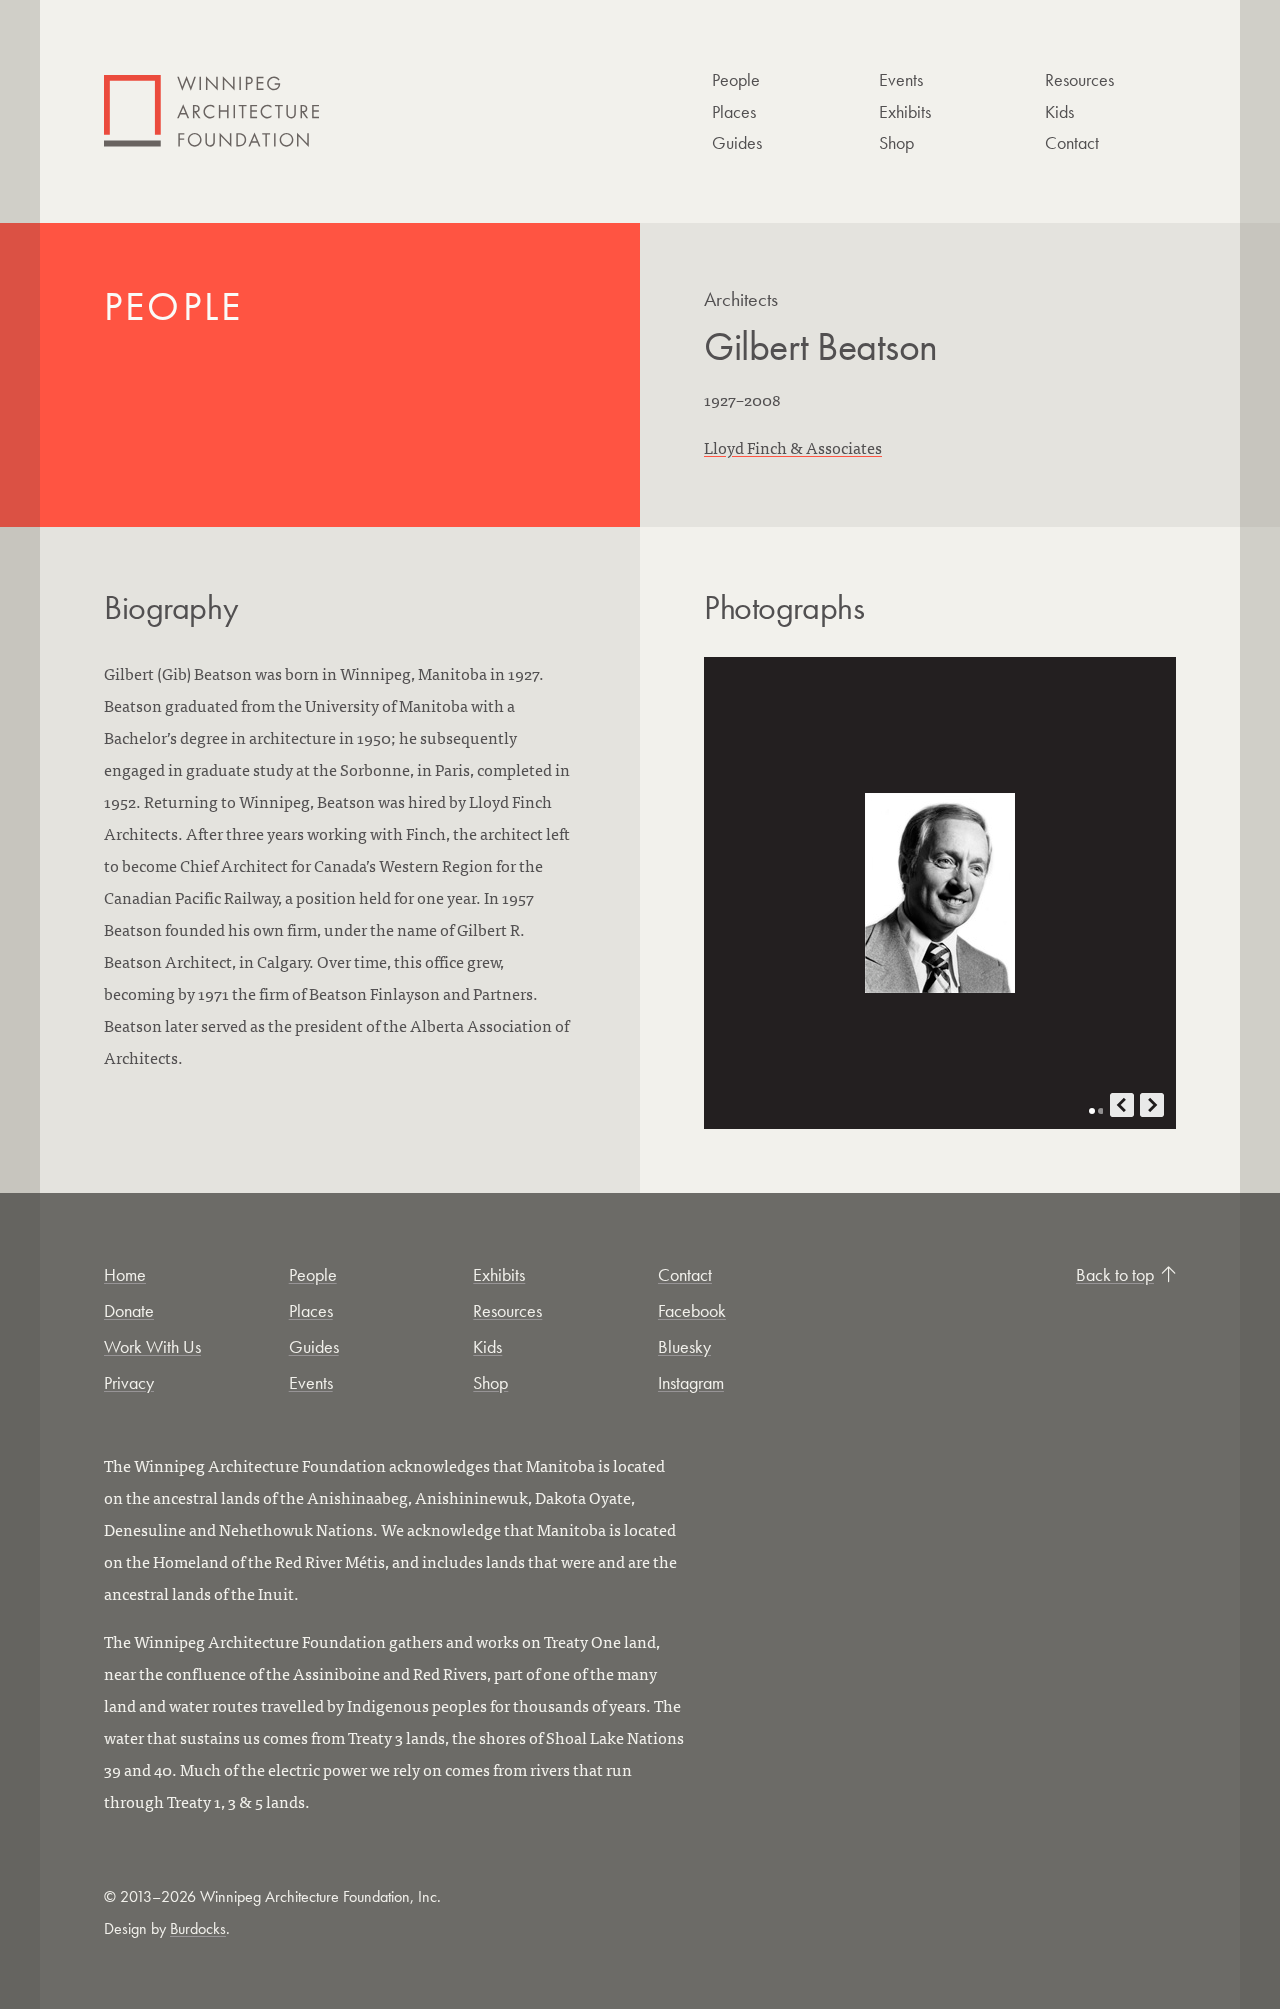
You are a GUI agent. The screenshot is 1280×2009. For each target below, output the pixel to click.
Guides (737, 142)
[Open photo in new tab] (940, 893)
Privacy (129, 1382)
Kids (1059, 111)
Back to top (1115, 1274)
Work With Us (152, 1346)
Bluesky (684, 1346)
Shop (896, 142)
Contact (1072, 142)
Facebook (692, 1310)
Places (734, 111)
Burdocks (198, 1928)
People (736, 79)
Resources (1079, 79)
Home (125, 1274)
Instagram (691, 1382)
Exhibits (905, 111)
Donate (129, 1310)
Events (901, 79)
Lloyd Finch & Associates (793, 447)
